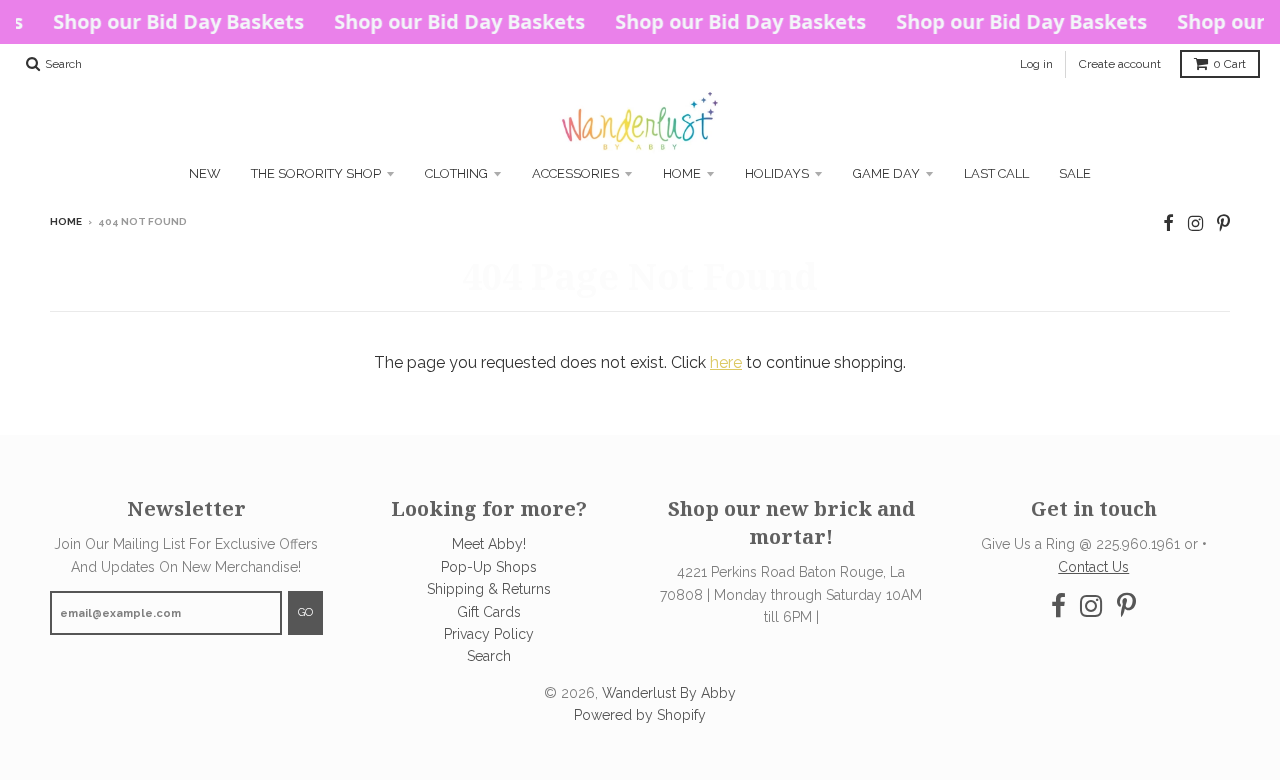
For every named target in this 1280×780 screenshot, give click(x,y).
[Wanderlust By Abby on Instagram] (1195, 223)
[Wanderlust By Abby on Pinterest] (1223, 223)
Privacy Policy (489, 634)
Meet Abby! (489, 544)
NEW (205, 173)
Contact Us (1093, 567)
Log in (1036, 64)
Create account (1120, 64)
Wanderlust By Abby (669, 693)
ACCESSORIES (575, 173)
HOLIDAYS (777, 173)
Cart (1229, 64)
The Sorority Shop (316, 173)
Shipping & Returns (489, 589)
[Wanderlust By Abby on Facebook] (1168, 223)
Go (305, 612)
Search (489, 656)
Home (682, 173)
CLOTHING (456, 173)
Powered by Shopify (640, 715)
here (726, 362)
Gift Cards (489, 612)
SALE (1075, 173)
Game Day (886, 173)
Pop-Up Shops (489, 567)
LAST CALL (996, 173)
